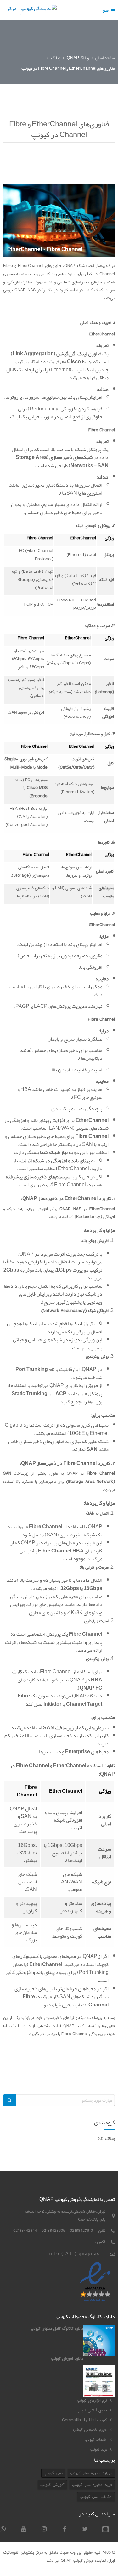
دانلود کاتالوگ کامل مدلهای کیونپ (57, 2329)
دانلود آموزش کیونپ (67, 2358)
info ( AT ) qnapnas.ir (77, 2253)
